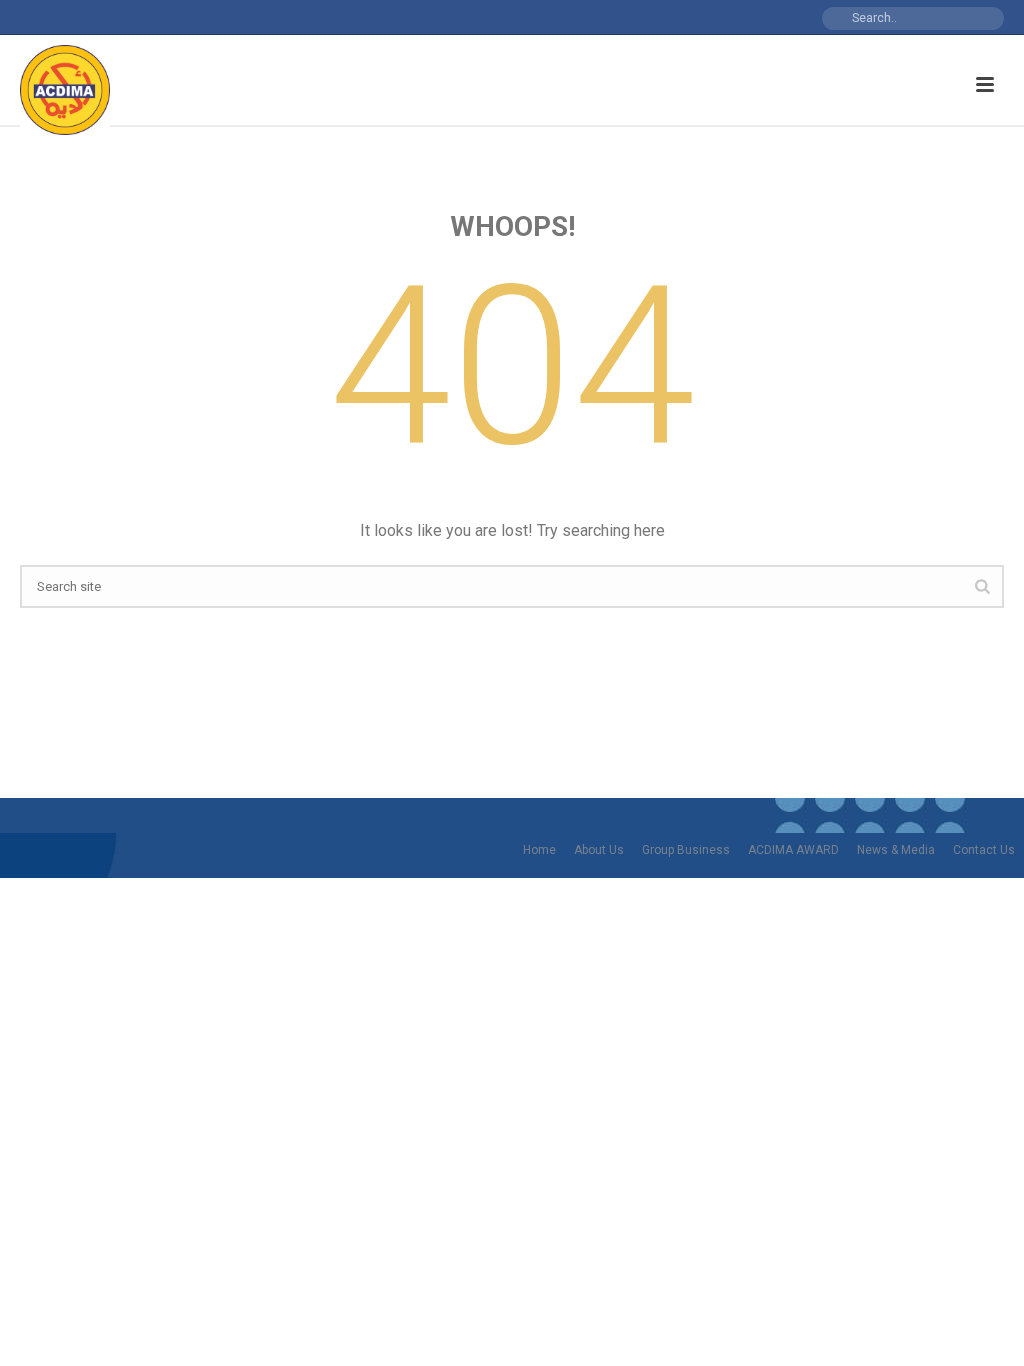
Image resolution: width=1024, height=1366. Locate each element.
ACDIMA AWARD (793, 850)
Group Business (686, 850)
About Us (599, 850)
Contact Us (984, 850)
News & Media (896, 850)
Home (539, 850)
